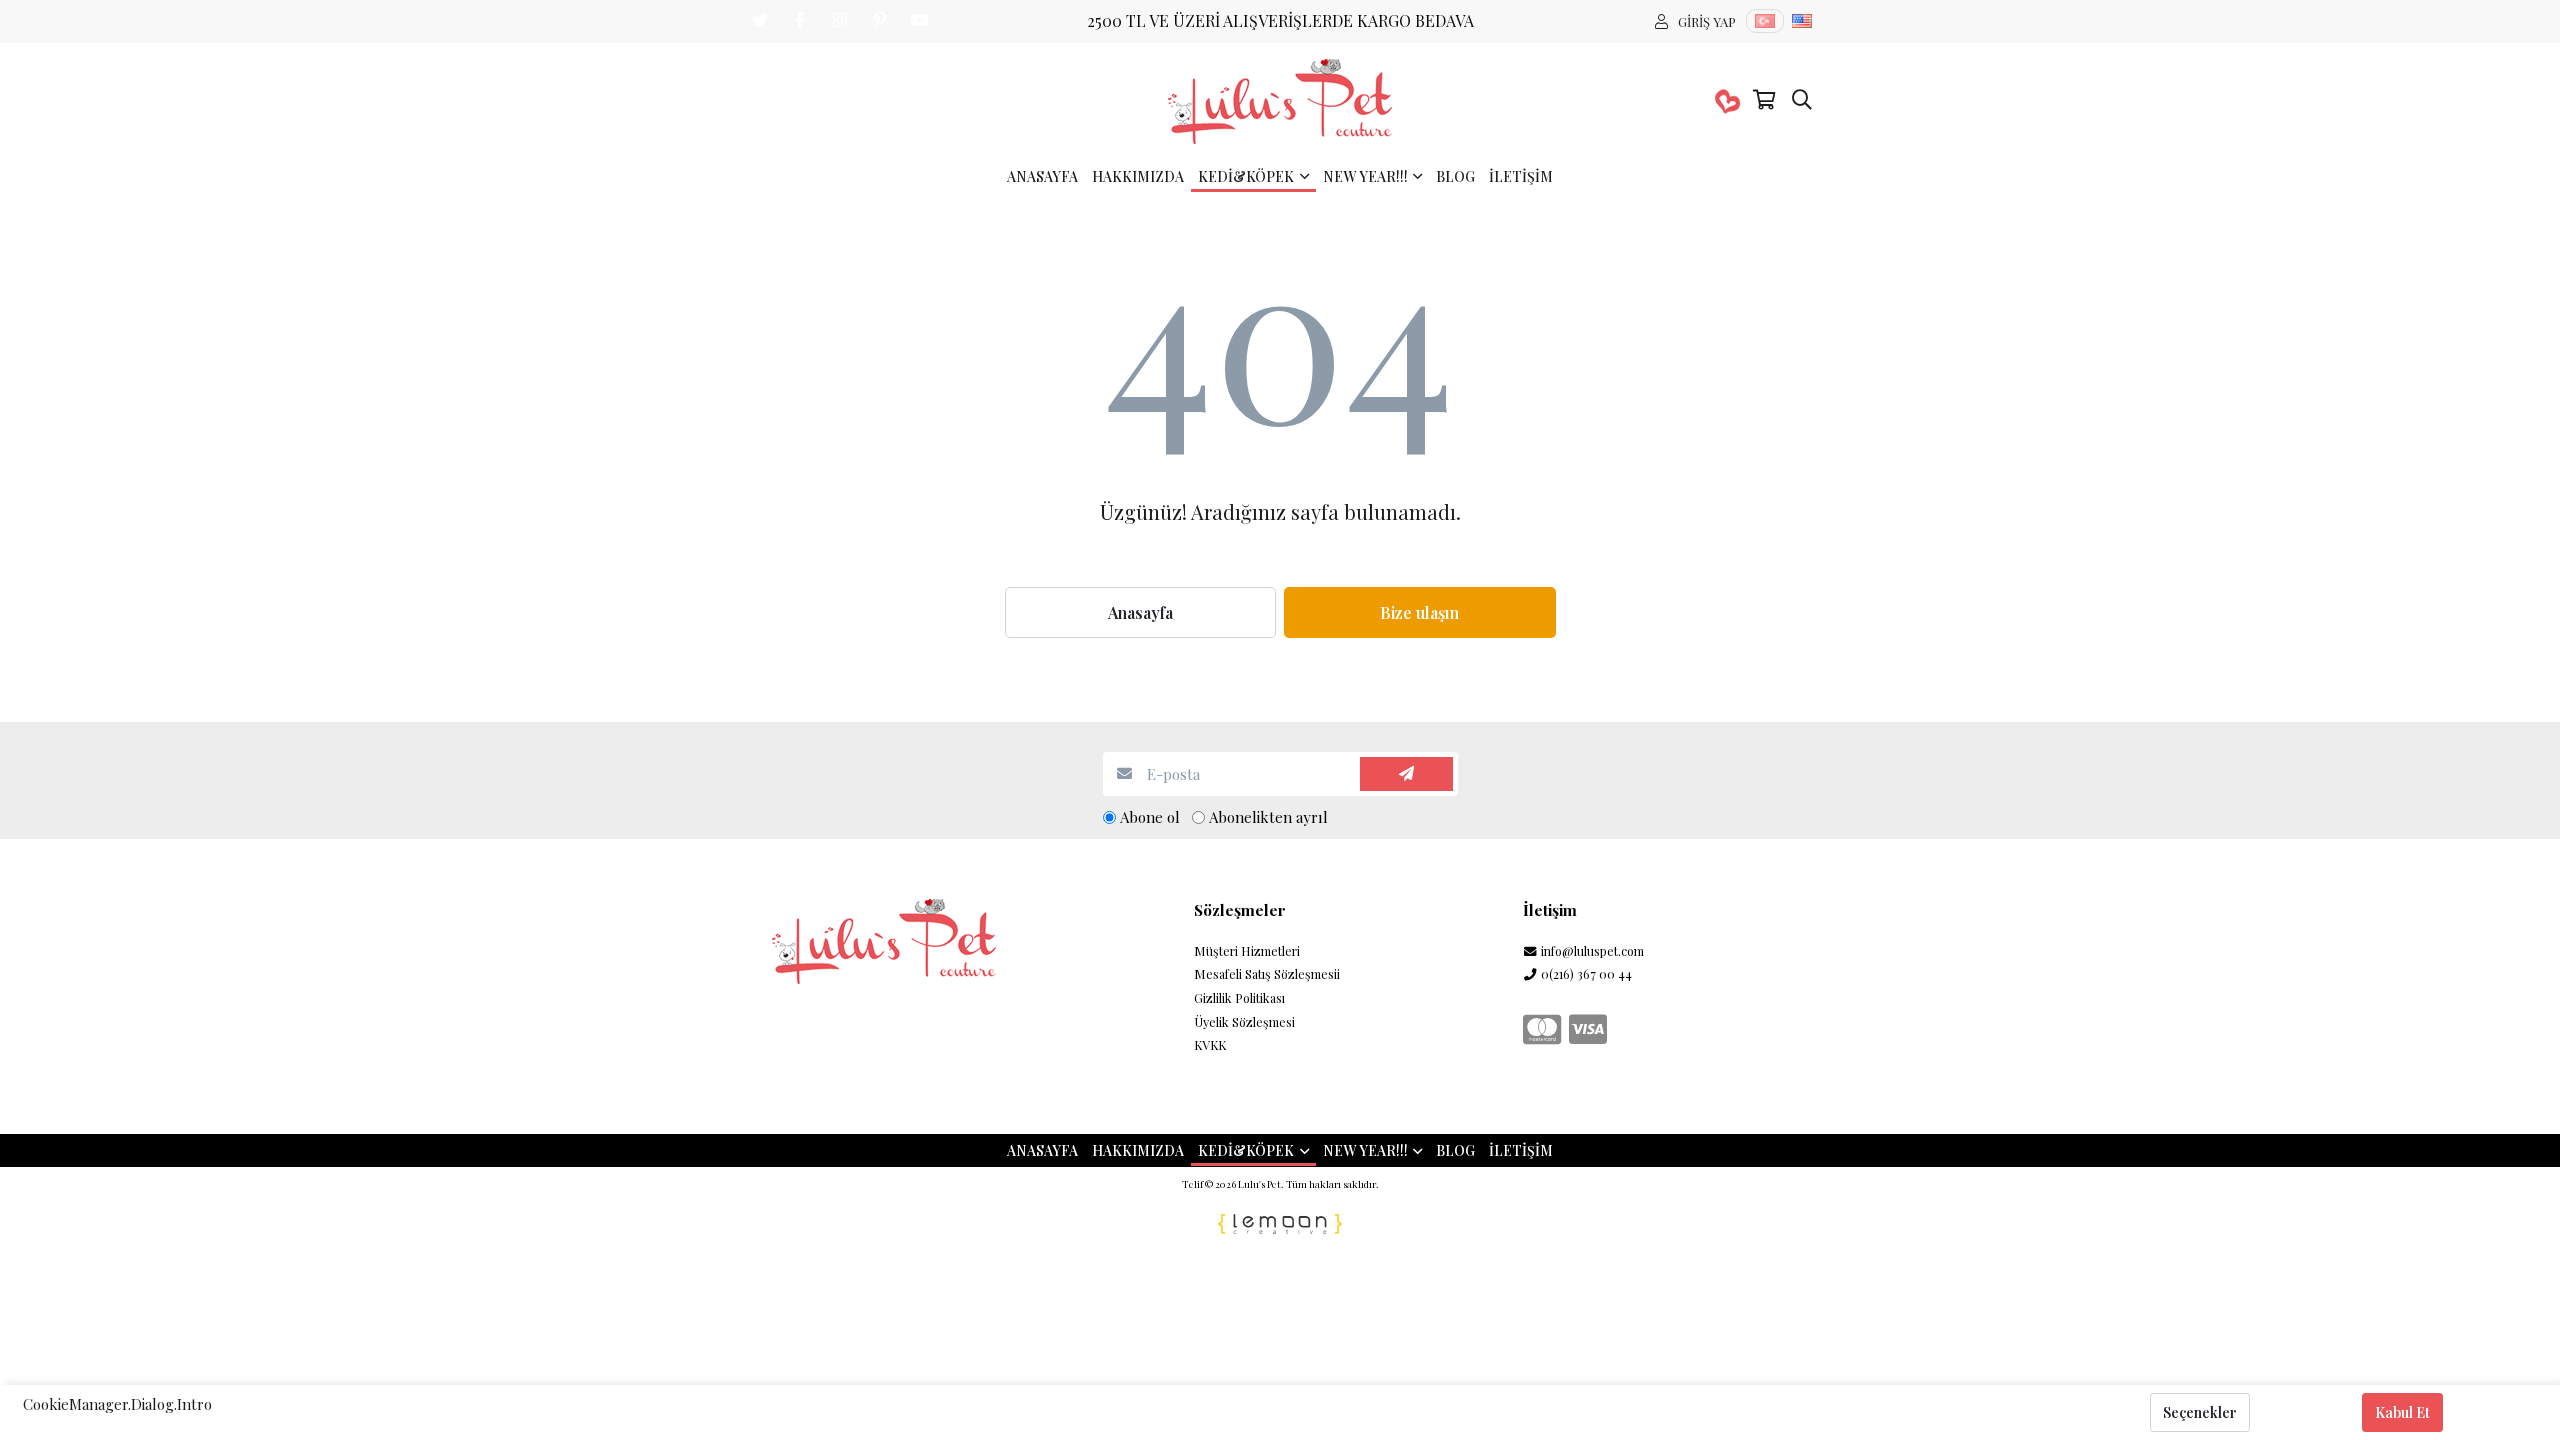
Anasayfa (1140, 612)
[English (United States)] (1802, 21)
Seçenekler (2200, 1412)
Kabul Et (2402, 1412)
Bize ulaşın (1419, 612)
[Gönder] (1406, 774)
